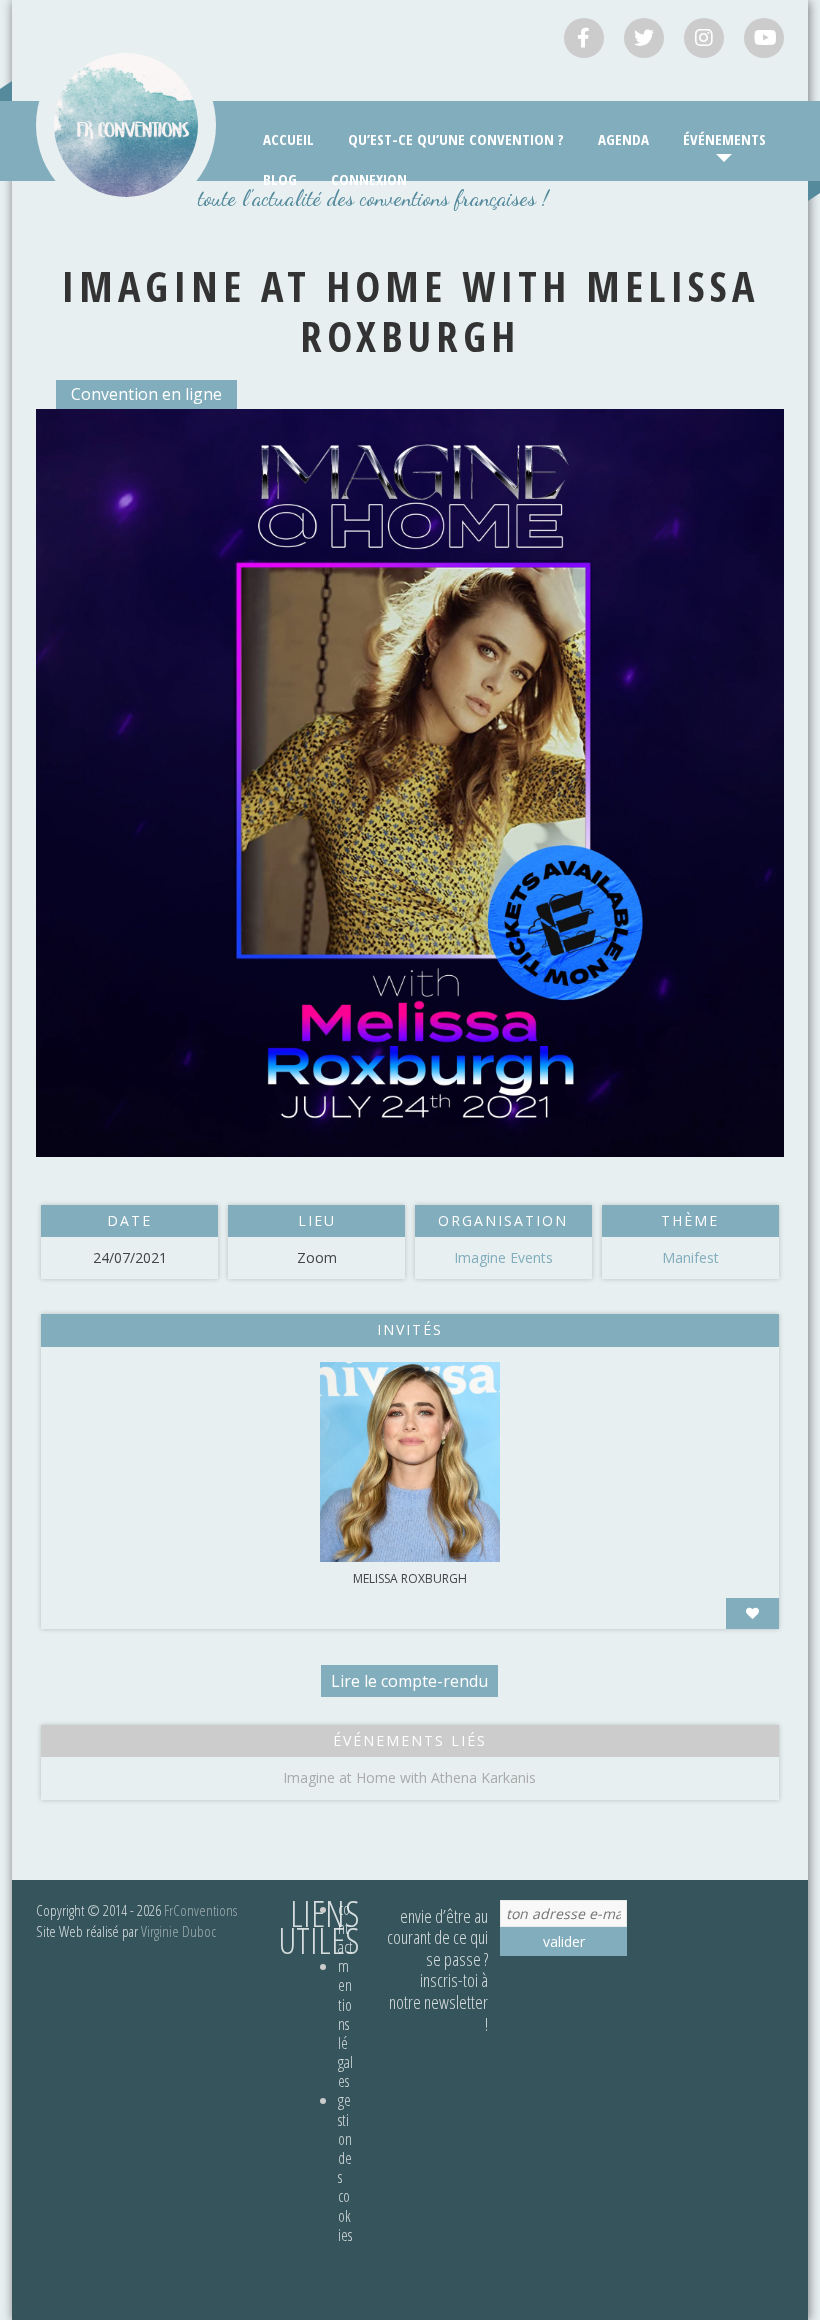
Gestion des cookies (345, 2167)
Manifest (690, 1257)
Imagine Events (503, 1257)
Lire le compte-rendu (409, 1681)
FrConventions (200, 1910)
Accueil (288, 139)
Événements (724, 139)
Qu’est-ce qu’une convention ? (456, 139)
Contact (345, 1928)
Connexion (369, 179)
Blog (280, 179)
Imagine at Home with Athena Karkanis (409, 1777)
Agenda (623, 139)
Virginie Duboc (178, 1931)
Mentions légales (345, 2023)
